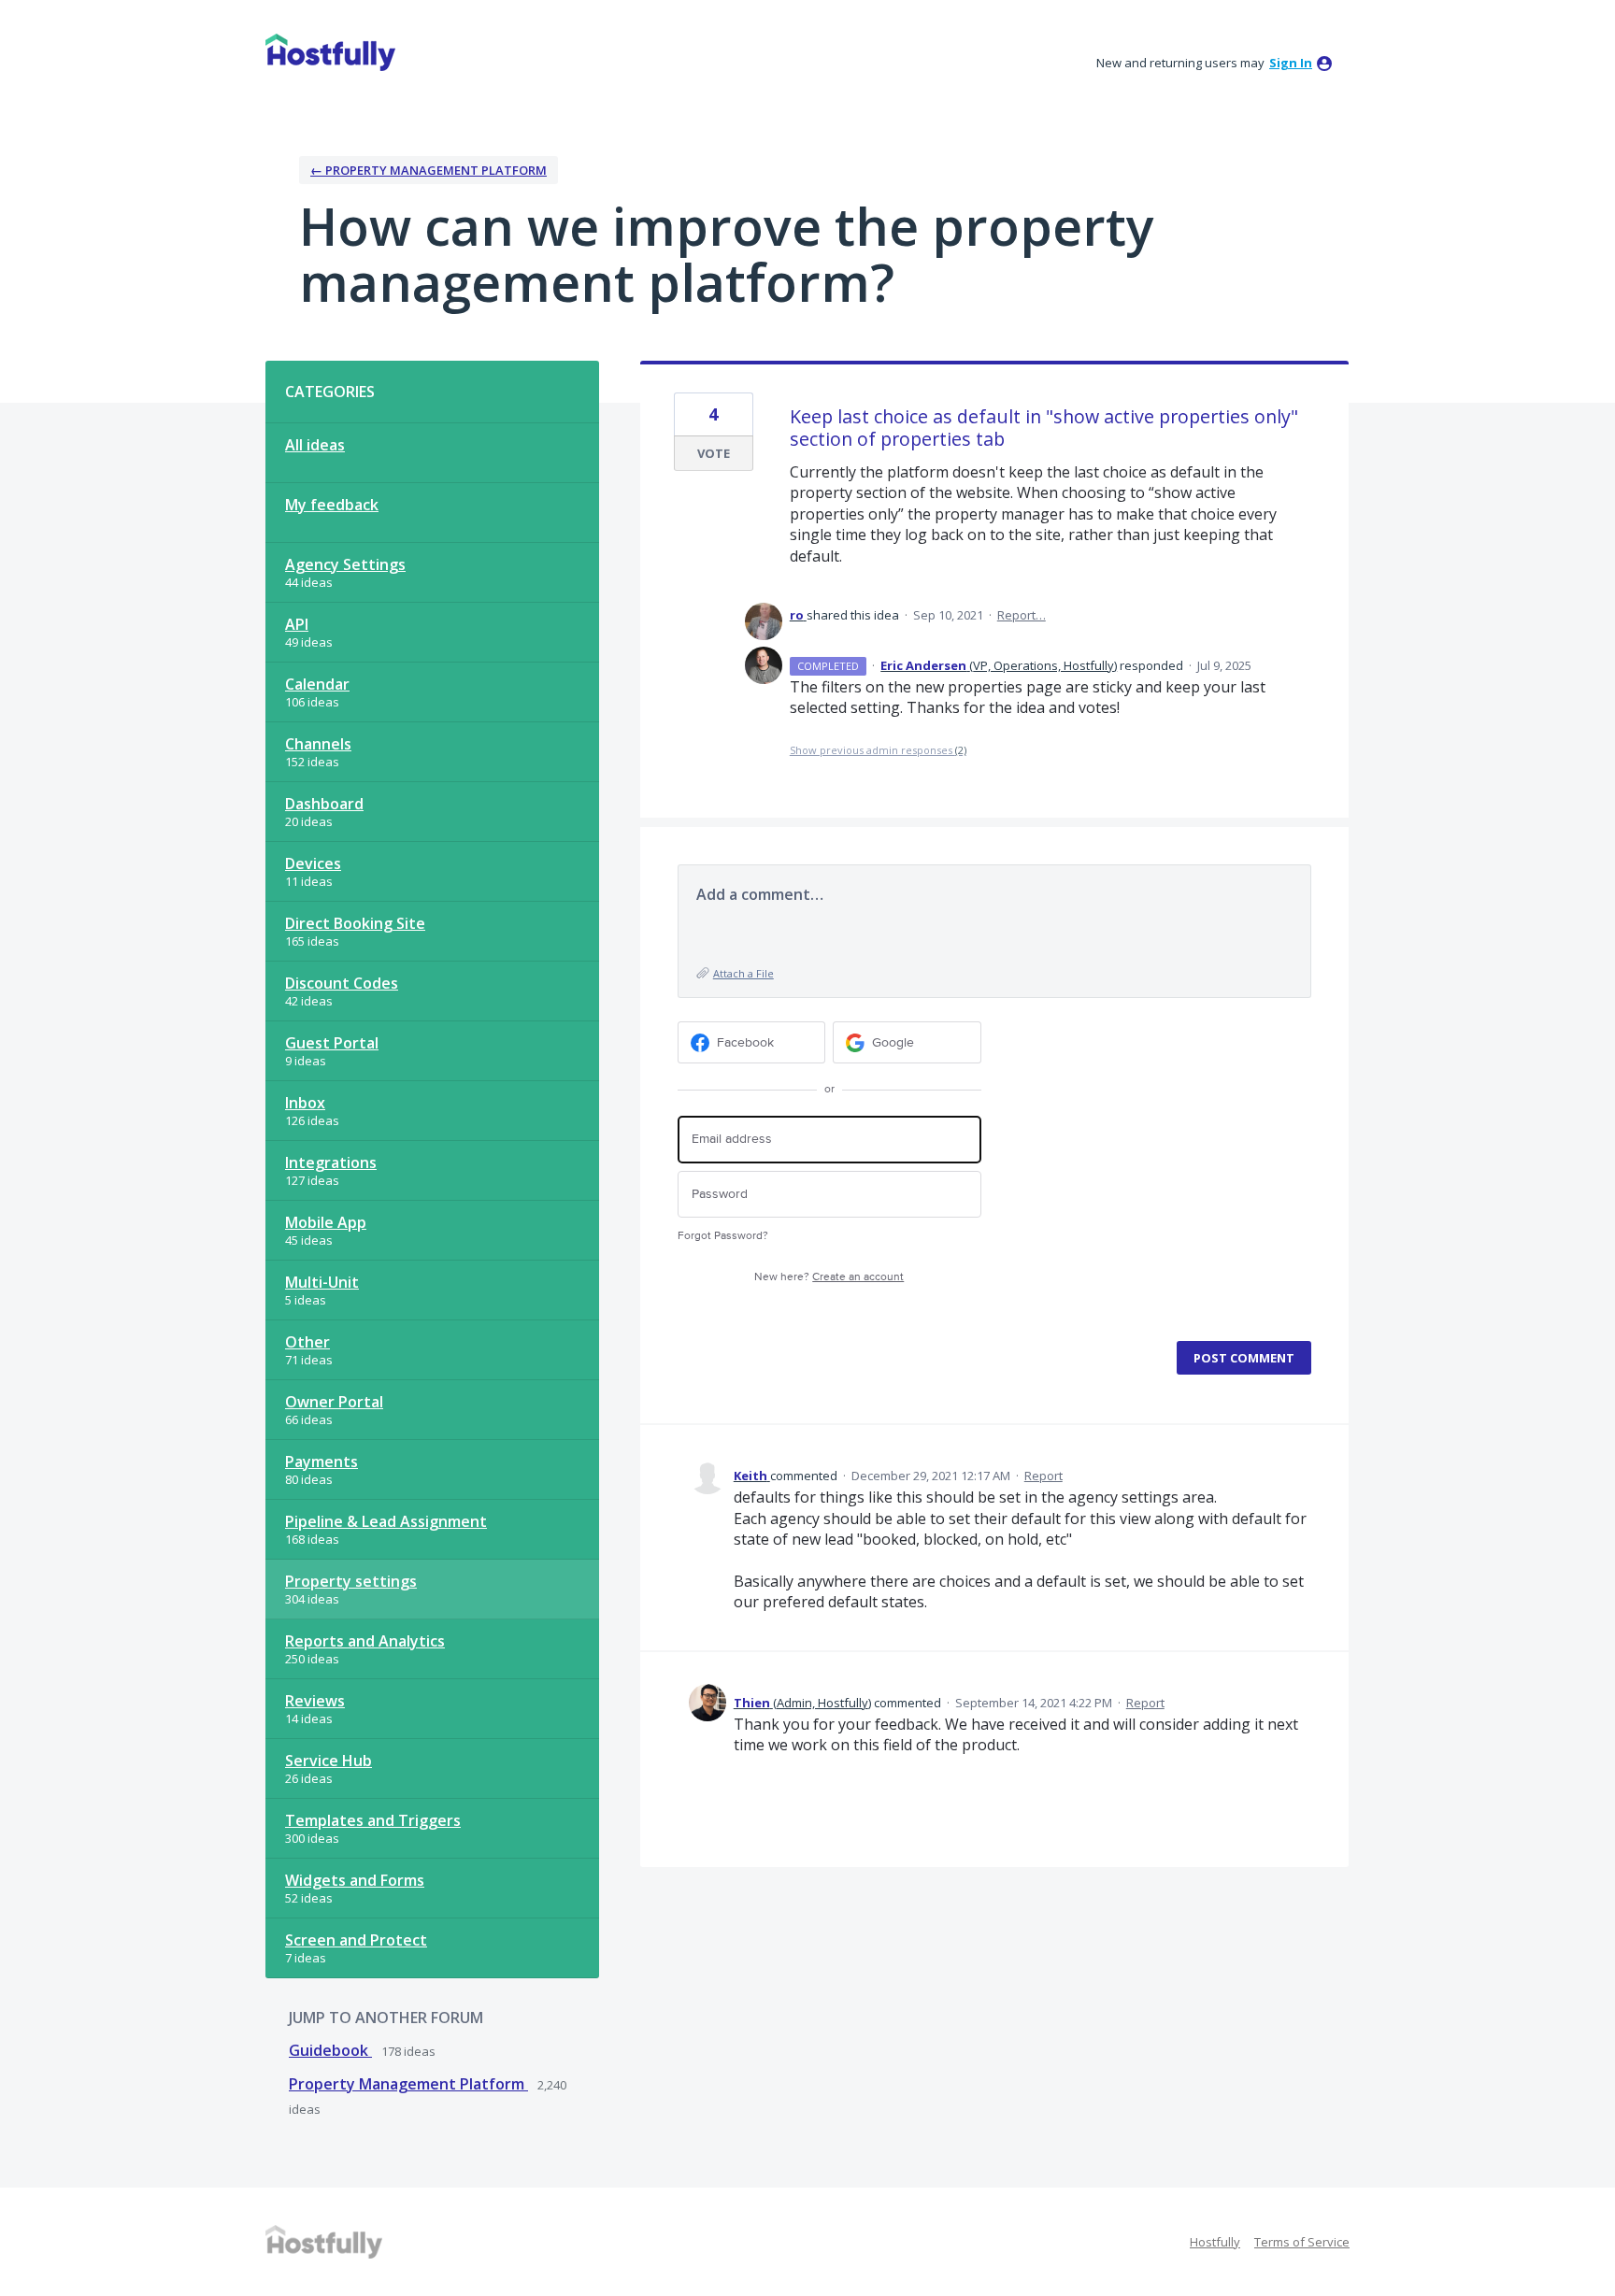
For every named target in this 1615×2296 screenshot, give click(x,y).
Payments (322, 1462)
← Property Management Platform (429, 170)
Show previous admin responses (878, 750)
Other (307, 1342)
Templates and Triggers (373, 1820)
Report (1043, 1476)
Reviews (315, 1701)
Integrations (331, 1162)
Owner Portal (334, 1402)
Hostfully (1215, 2242)
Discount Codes (342, 983)
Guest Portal (332, 1043)
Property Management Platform (408, 2084)
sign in (1291, 63)
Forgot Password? (723, 1236)
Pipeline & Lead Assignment (386, 1521)
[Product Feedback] (330, 52)
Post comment (1244, 1358)
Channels (318, 744)
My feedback (332, 505)
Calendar (317, 684)
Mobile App (326, 1222)
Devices (313, 863)
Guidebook (330, 2050)
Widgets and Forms (355, 1880)
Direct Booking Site (355, 923)
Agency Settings (345, 564)
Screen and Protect (356, 1940)
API (297, 624)
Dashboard (324, 804)
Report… (1022, 615)
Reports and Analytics (365, 1641)
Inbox (305, 1103)
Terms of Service (1302, 2242)
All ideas (315, 445)
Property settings (351, 1581)
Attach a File (743, 973)
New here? (829, 1277)
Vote (714, 453)
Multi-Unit (322, 1282)
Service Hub (329, 1761)
